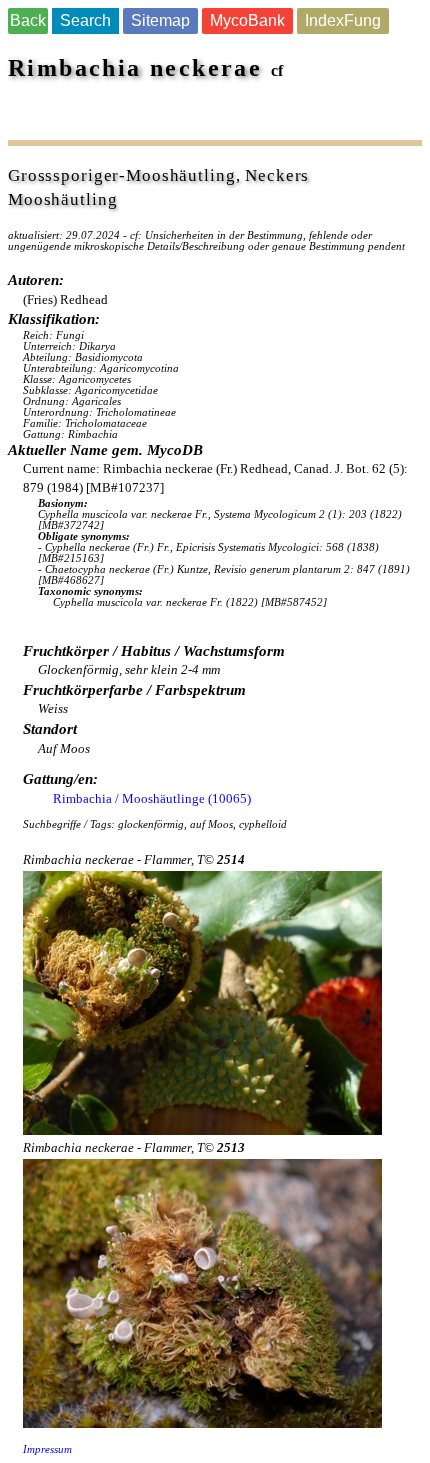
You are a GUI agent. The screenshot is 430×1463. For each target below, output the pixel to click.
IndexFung (343, 20)
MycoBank (247, 20)
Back (28, 20)
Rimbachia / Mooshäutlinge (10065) (152, 798)
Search (85, 20)
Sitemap (160, 20)
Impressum (47, 1449)
